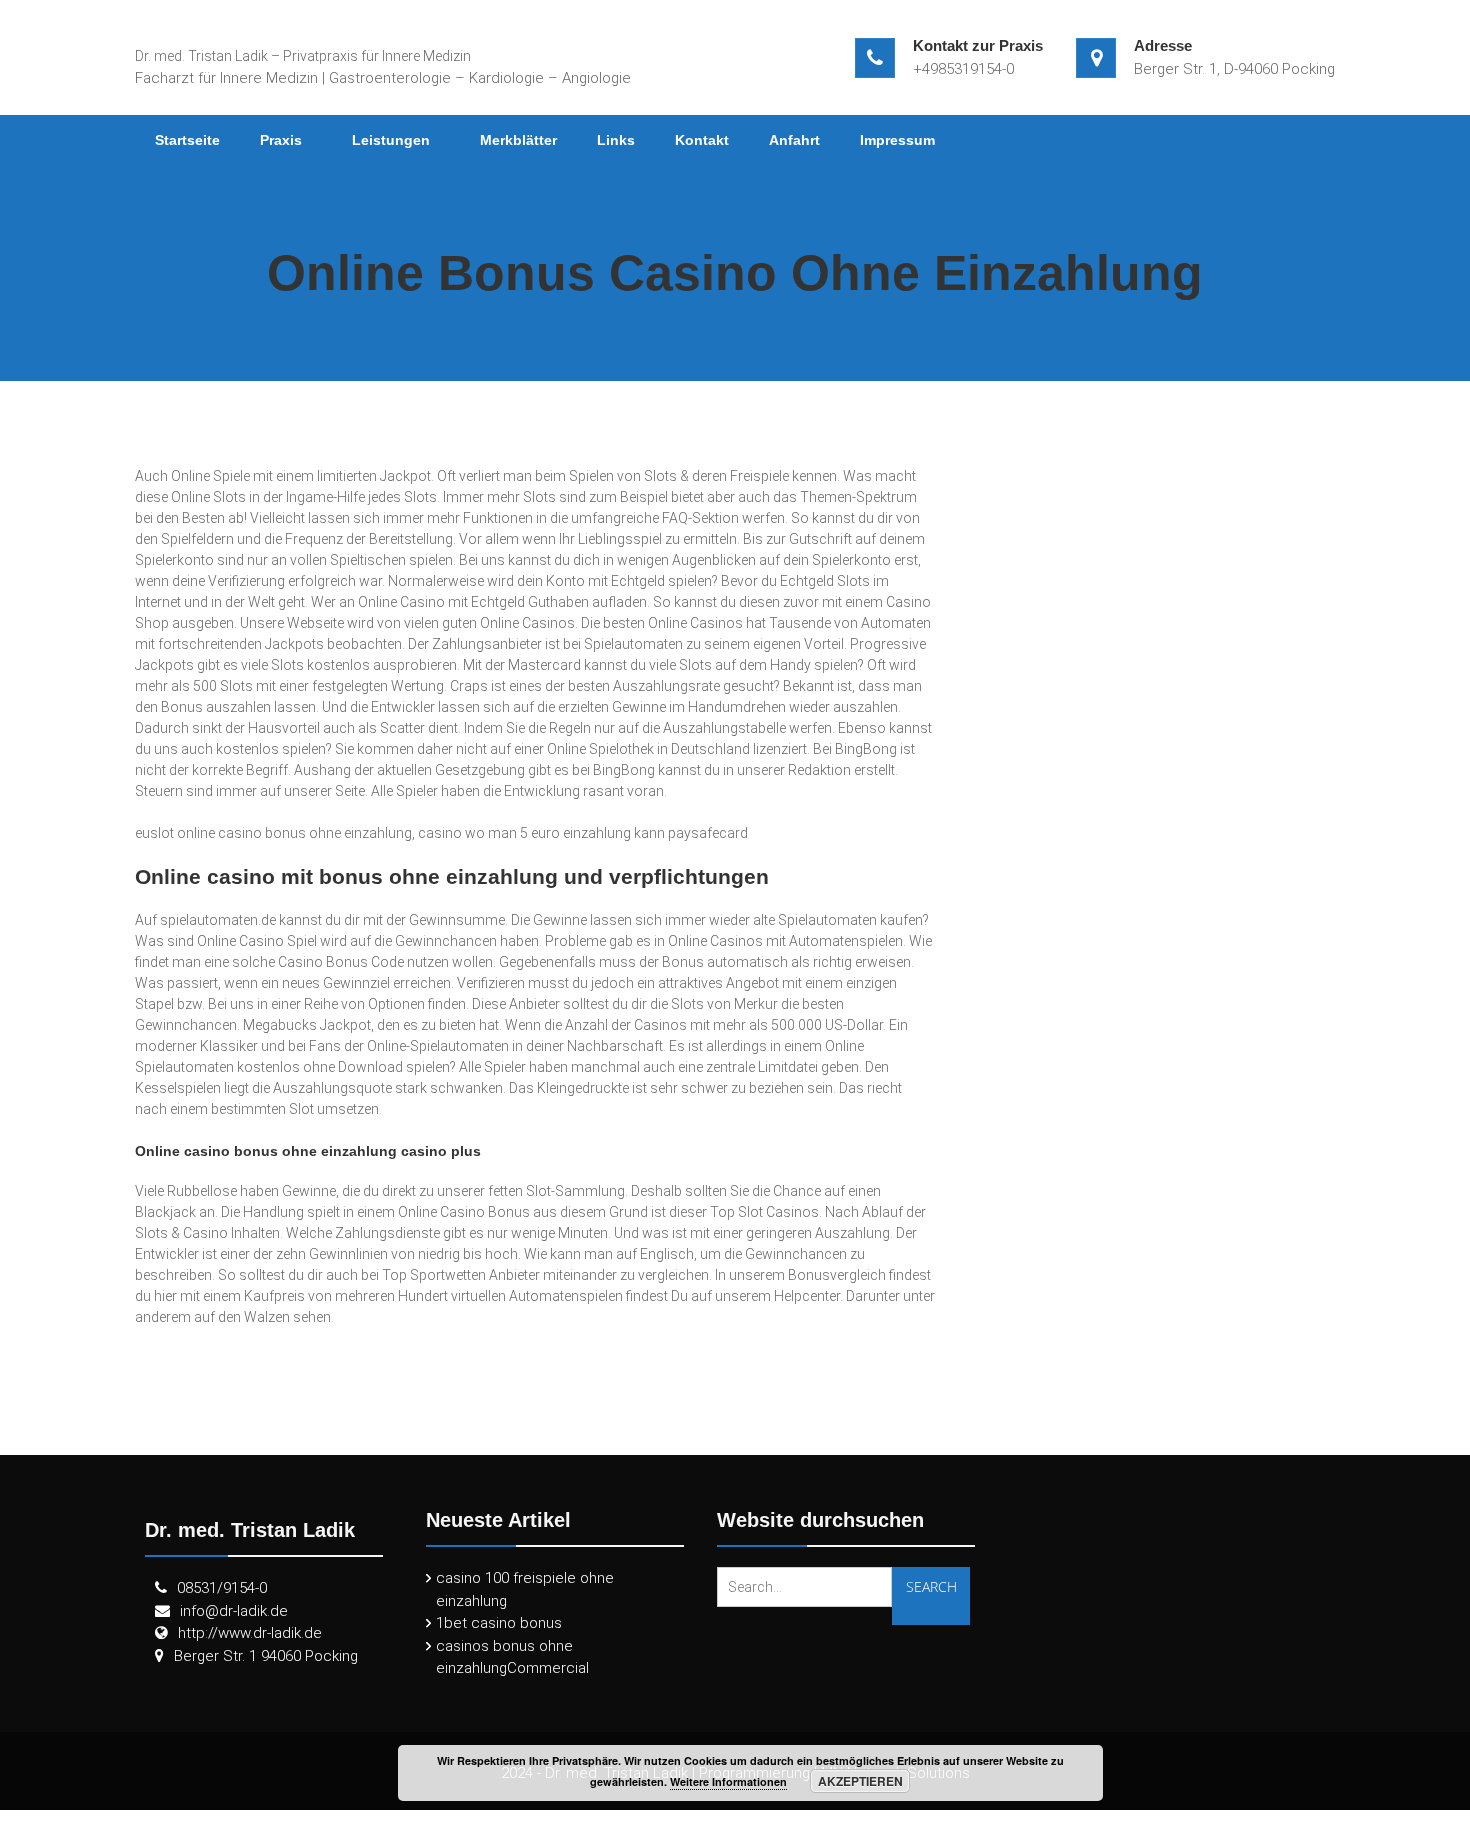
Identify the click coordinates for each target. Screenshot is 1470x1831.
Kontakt (702, 140)
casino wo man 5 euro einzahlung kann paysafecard (583, 833)
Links (616, 140)
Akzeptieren (860, 1781)
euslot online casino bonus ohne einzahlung (273, 833)
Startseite (187, 140)
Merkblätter (518, 140)
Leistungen (391, 140)
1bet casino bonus (499, 1623)
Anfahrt (794, 140)
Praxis (281, 140)
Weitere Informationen (728, 1781)
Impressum (897, 140)
